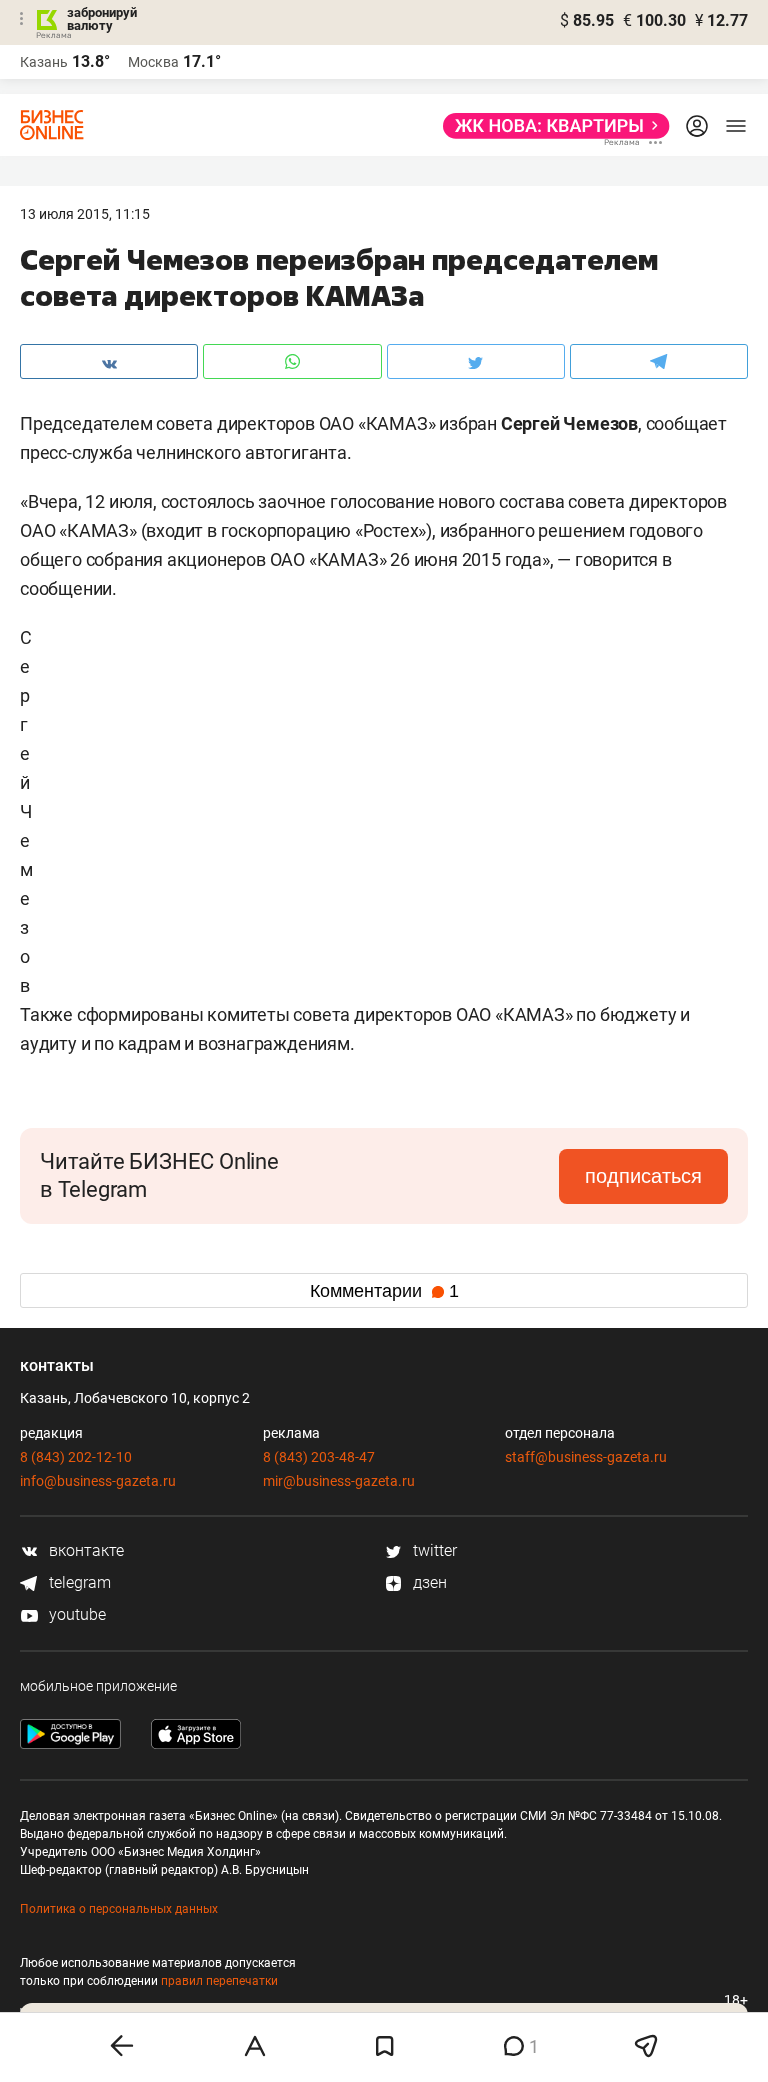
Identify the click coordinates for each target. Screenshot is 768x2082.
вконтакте (84, 1550)
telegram (78, 1582)
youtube (75, 1614)
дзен (428, 1582)
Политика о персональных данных (119, 1909)
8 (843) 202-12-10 (76, 1457)
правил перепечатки (219, 1981)
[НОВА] (550, 126)
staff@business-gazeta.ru (586, 1457)
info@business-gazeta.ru (98, 1481)
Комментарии (384, 1291)
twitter (433, 1550)
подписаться (643, 1176)
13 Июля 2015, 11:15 (85, 214)
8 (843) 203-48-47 (319, 1457)
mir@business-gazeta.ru (339, 1481)
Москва (153, 62)
